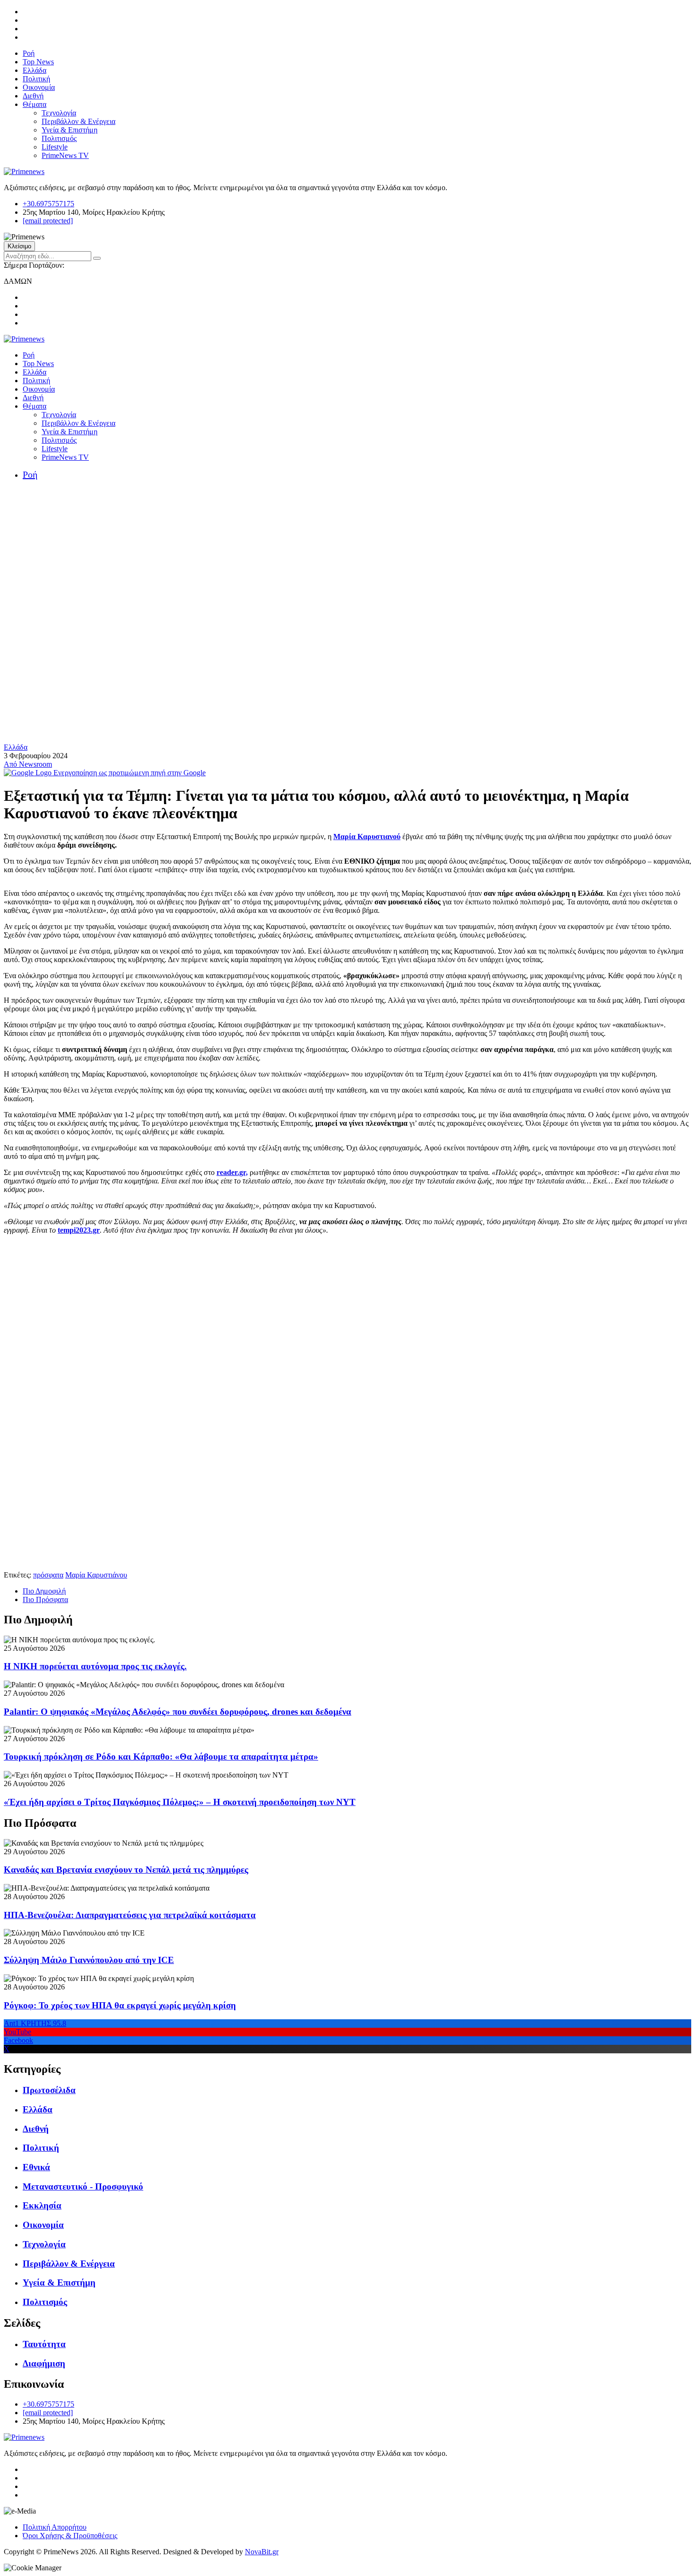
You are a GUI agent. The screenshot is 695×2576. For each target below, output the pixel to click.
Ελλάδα (35, 70)
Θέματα (35, 104)
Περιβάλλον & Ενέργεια (78, 121)
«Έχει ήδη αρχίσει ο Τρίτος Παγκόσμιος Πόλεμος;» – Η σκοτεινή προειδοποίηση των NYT (180, 1802)
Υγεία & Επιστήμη (69, 130)
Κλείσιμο (19, 246)
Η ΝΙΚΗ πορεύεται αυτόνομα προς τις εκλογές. (95, 1666)
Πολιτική (36, 79)
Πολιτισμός (59, 138)
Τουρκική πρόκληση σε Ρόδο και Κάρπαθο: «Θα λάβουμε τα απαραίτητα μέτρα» (161, 1757)
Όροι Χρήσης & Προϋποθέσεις (70, 2536)
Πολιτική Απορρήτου (55, 2527)
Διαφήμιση (44, 2363)
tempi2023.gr (79, 1230)
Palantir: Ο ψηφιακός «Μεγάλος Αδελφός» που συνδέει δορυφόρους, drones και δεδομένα (178, 1712)
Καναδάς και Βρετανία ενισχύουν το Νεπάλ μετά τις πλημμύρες (126, 1870)
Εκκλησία (42, 2205)
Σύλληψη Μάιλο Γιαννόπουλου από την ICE (89, 1960)
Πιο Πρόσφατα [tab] (45, 1599)
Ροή (29, 53)
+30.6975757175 (48, 204)
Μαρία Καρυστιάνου (96, 1575)
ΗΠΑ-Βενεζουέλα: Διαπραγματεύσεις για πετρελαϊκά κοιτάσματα (130, 1915)
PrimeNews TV (65, 155)
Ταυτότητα (44, 2344)
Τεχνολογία (59, 113)
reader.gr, (232, 1172)
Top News (38, 62)
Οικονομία (39, 87)
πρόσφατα (48, 1575)
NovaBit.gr (262, 2552)
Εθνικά (36, 2167)
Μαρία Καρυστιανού (367, 837)
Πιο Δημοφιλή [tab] (44, 1591)
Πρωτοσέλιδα (49, 2090)
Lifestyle (55, 147)
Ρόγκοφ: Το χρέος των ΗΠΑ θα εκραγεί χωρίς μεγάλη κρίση (120, 2005)
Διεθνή (33, 96)
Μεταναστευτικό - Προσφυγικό (83, 2186)
